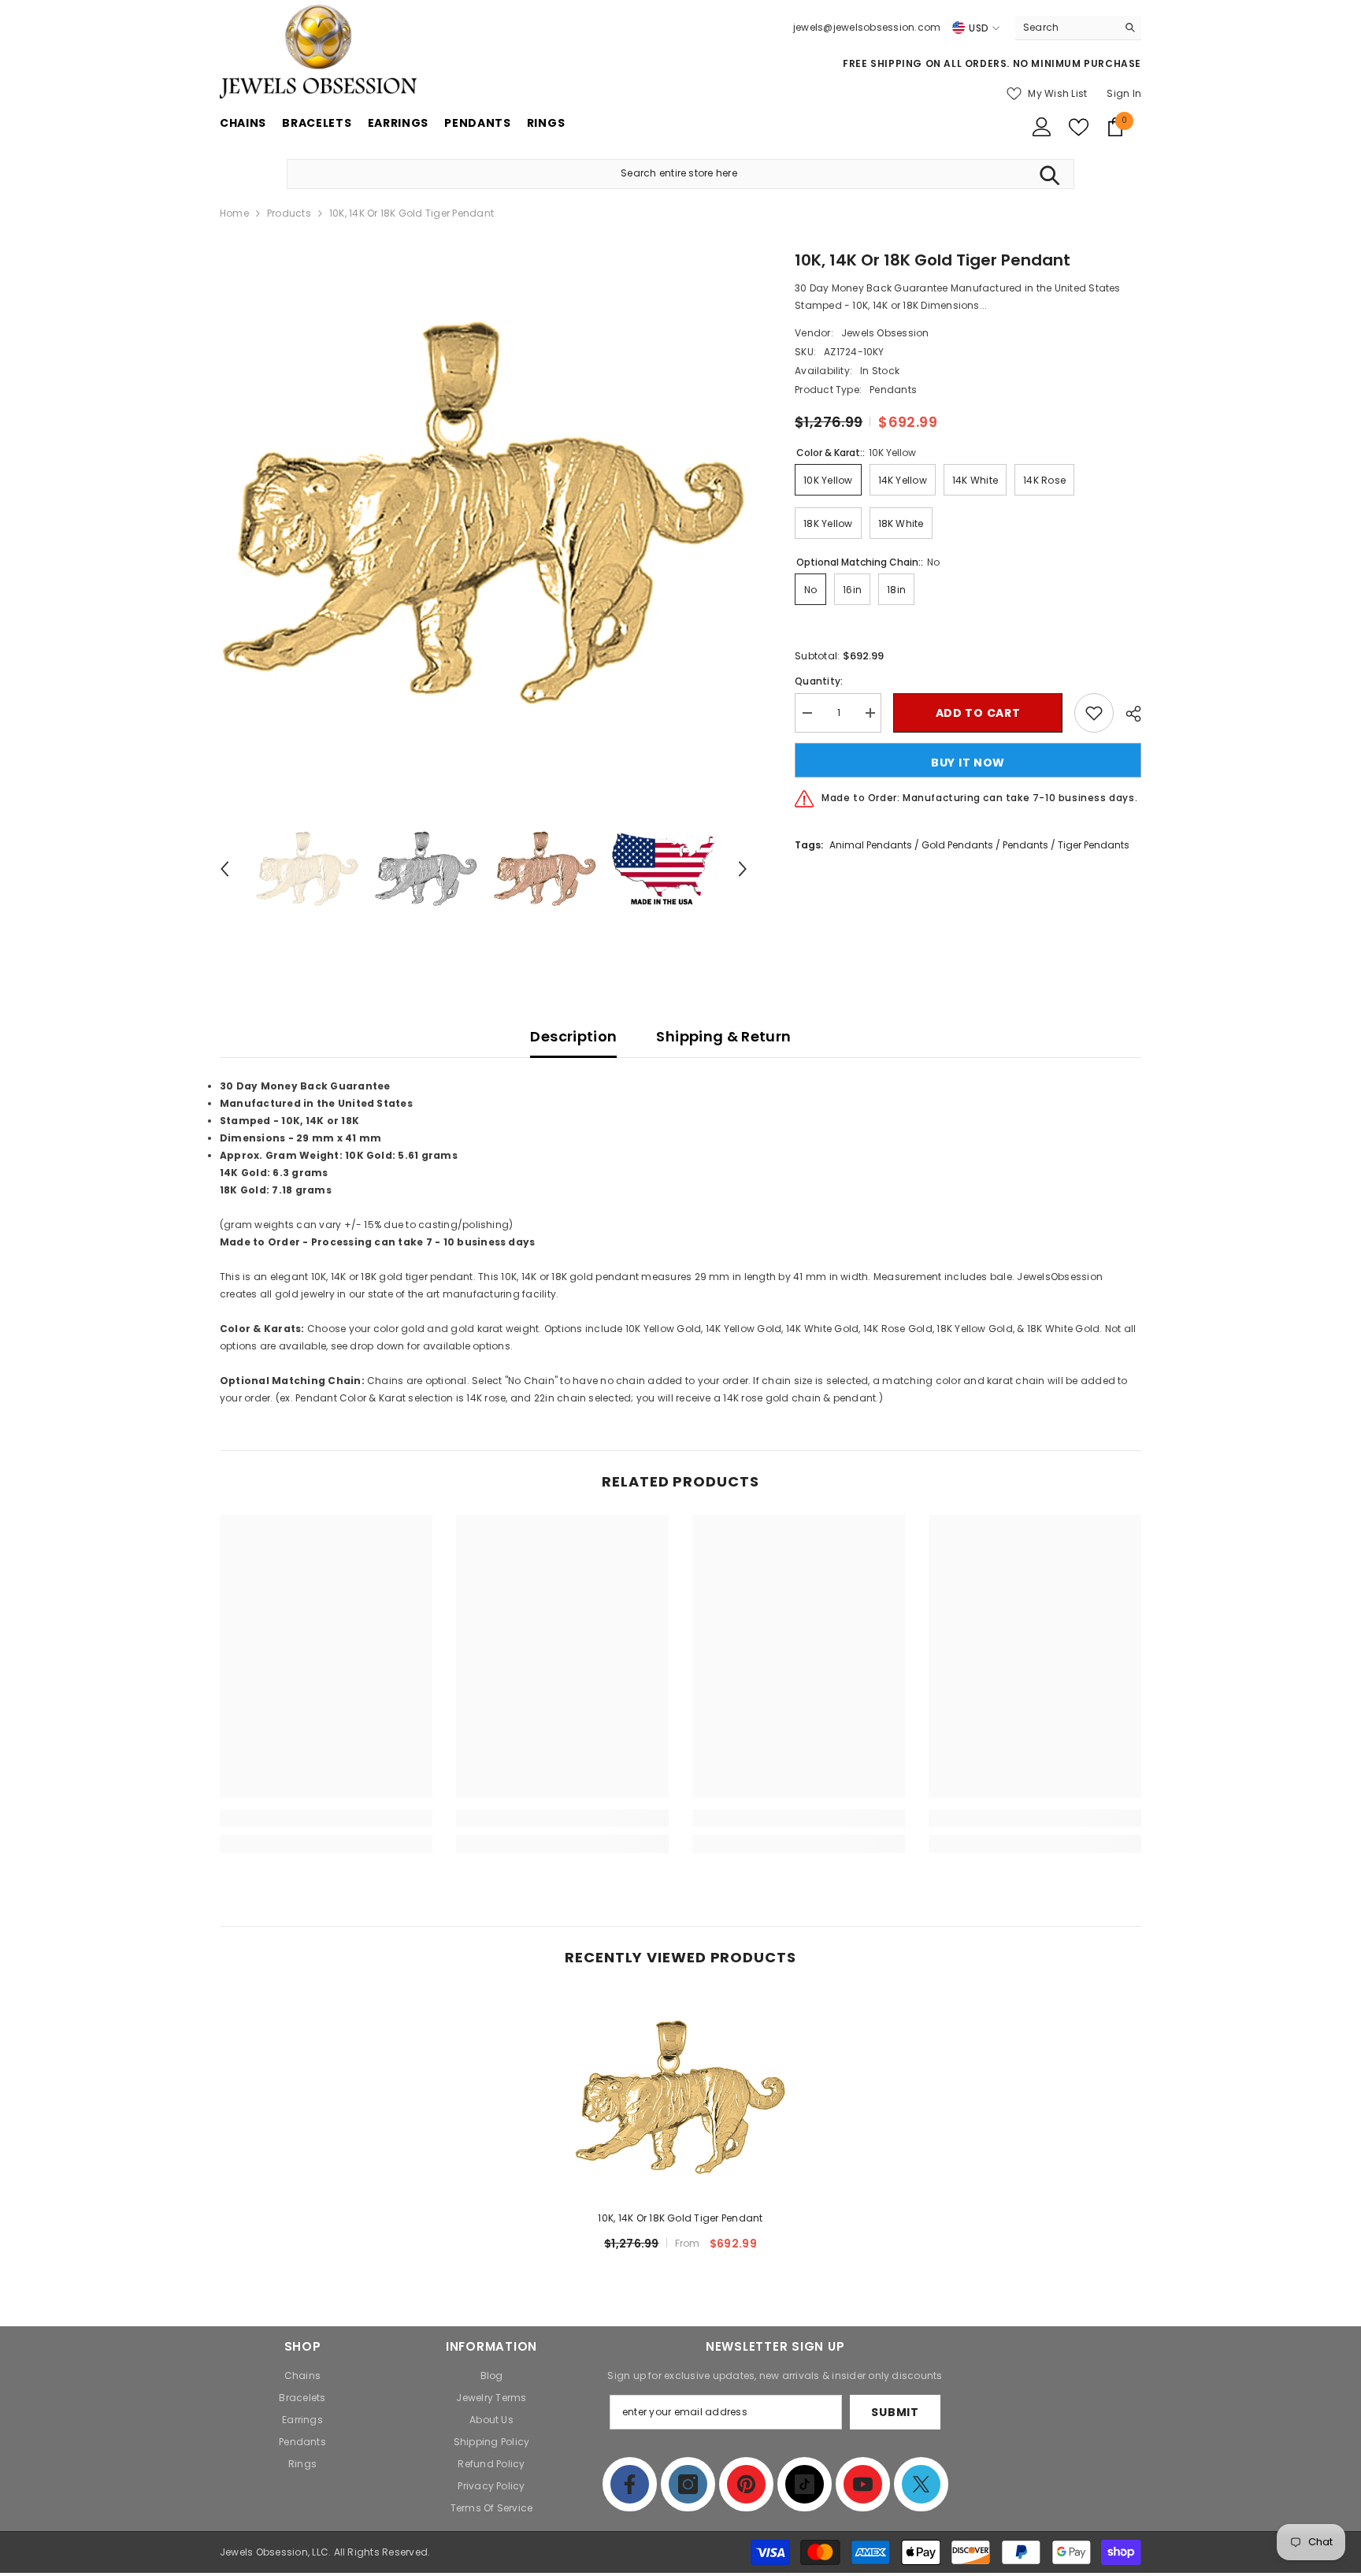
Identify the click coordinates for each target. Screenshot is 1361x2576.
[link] (326, 1818)
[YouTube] (863, 2484)
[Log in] (1042, 127)
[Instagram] (688, 2484)
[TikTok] (805, 2484)
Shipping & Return (723, 1036)
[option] (484, 512)
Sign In (1124, 93)
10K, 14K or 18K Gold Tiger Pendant (680, 2218)
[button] (224, 869)
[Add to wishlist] (1094, 713)
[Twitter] (921, 2484)
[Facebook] (630, 2484)
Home (234, 213)
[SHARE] (1127, 714)
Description (573, 1036)
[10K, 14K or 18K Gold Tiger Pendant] (680, 2097)
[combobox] (1066, 28)
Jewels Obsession (885, 333)
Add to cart (978, 713)
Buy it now (968, 763)
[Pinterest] (746, 2484)
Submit (895, 2412)
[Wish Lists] (1079, 127)
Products (289, 213)
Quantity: (819, 681)
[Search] (1078, 28)
